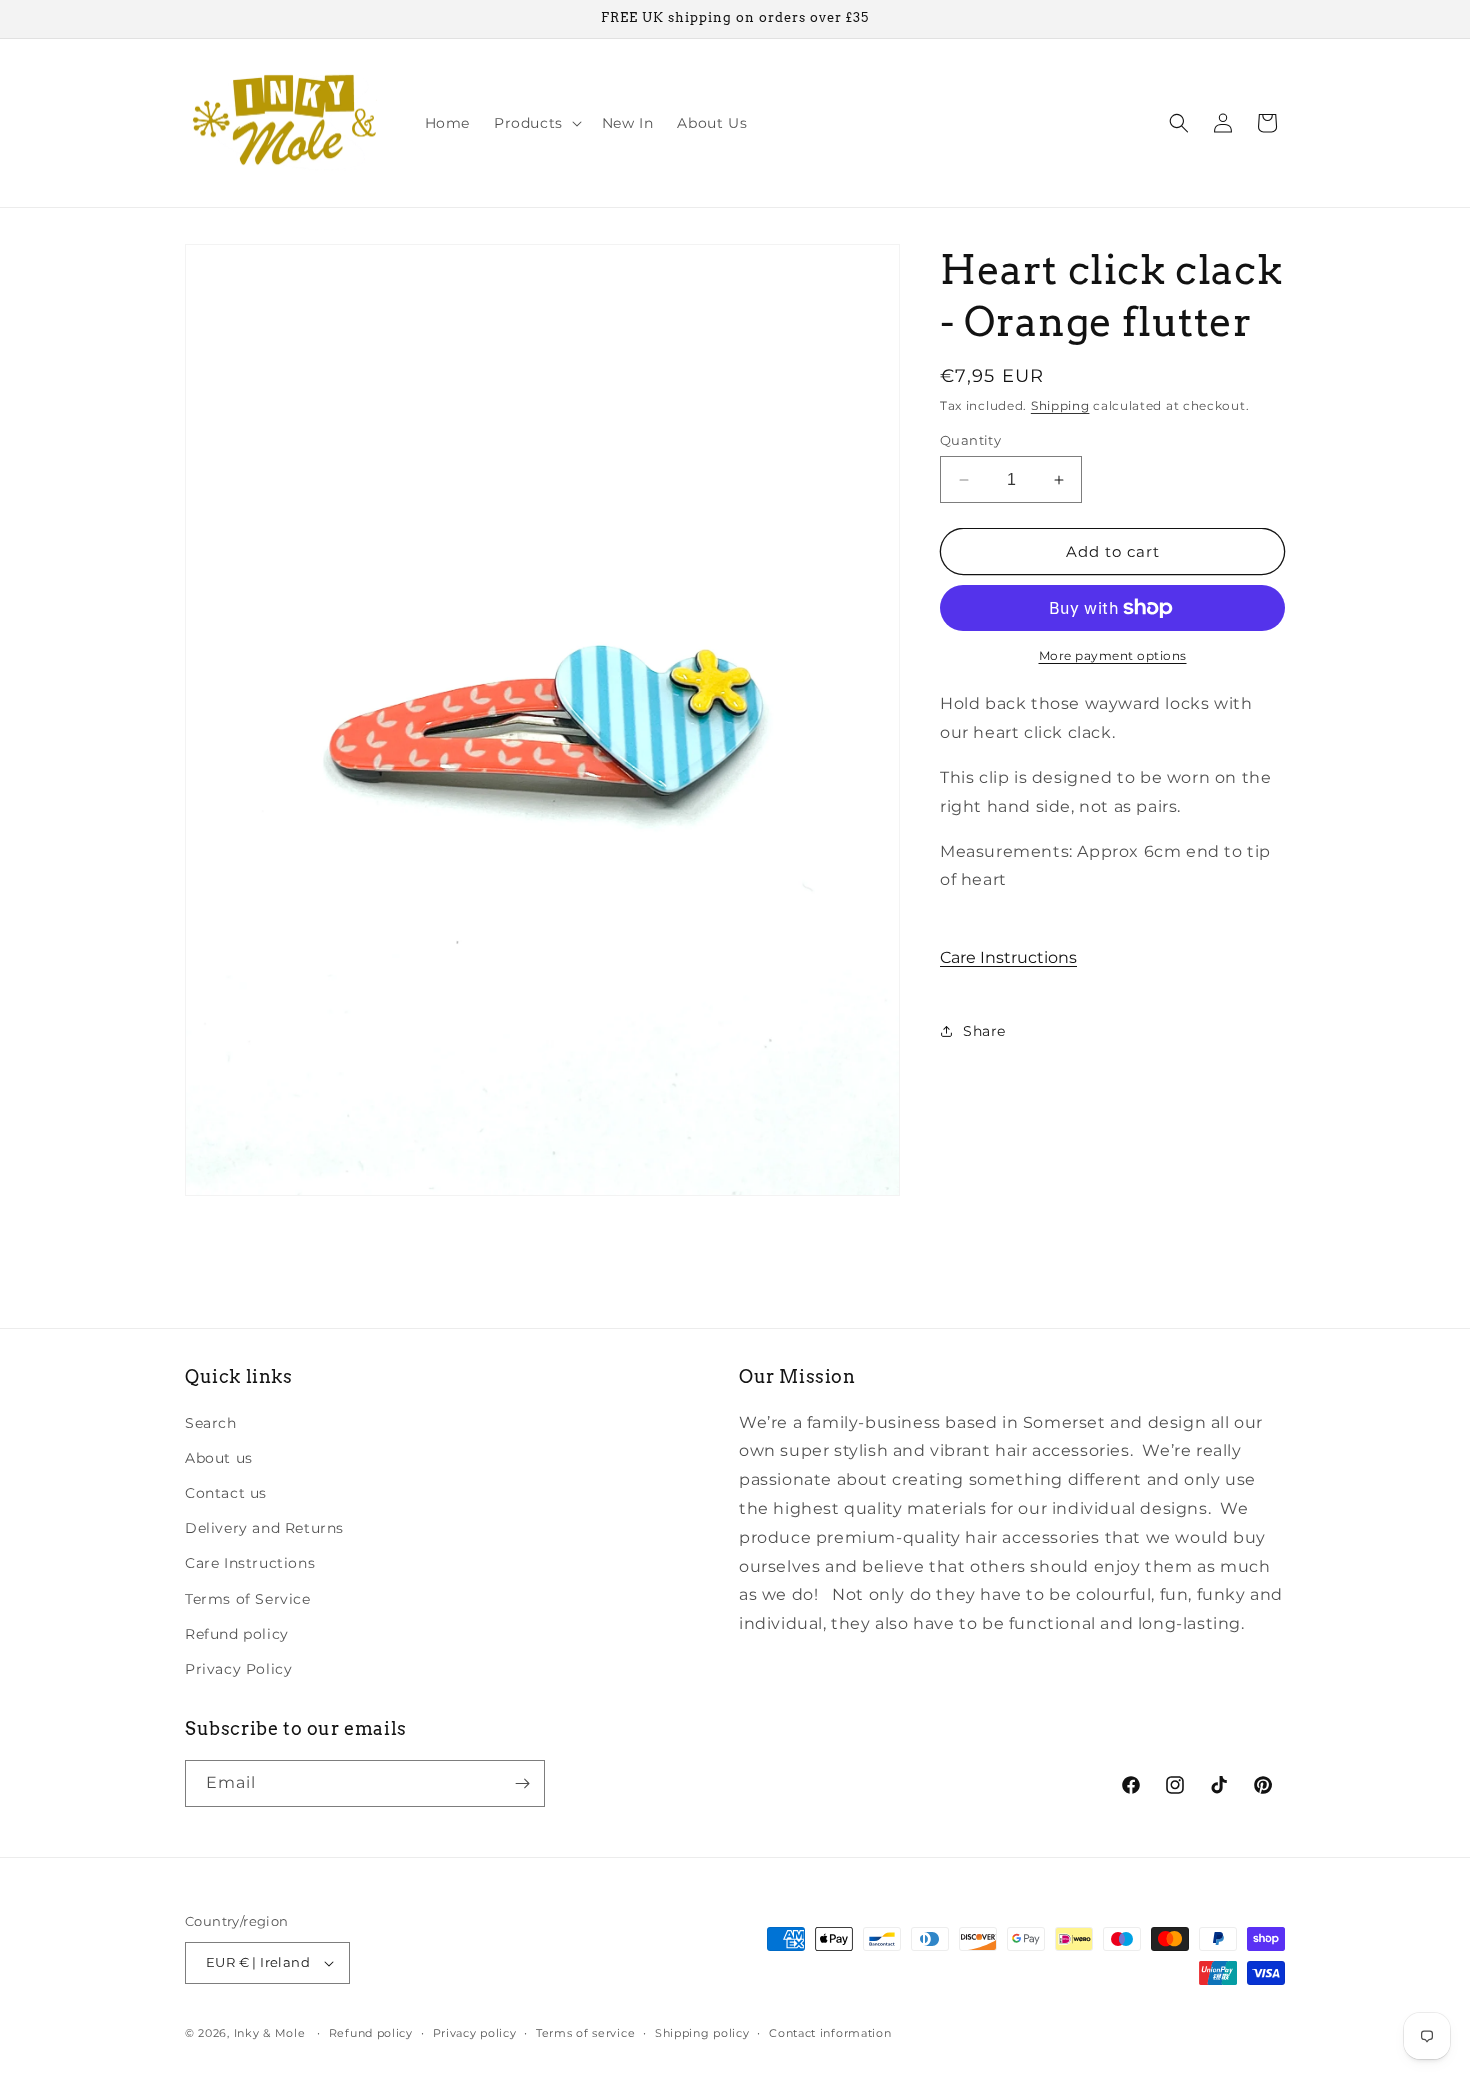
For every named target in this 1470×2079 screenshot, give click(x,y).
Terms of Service (248, 1598)
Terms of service (585, 2033)
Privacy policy (475, 2033)
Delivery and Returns (264, 1528)
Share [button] (984, 1031)
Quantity (970, 440)
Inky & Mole (270, 2033)
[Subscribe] (522, 1783)
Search (211, 1423)
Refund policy (237, 1634)
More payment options (1113, 655)
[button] (536, 123)
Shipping (1060, 405)
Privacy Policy (238, 1669)
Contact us (226, 1493)
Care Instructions (1008, 957)
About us (219, 1458)
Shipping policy (702, 2033)
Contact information (830, 2033)
